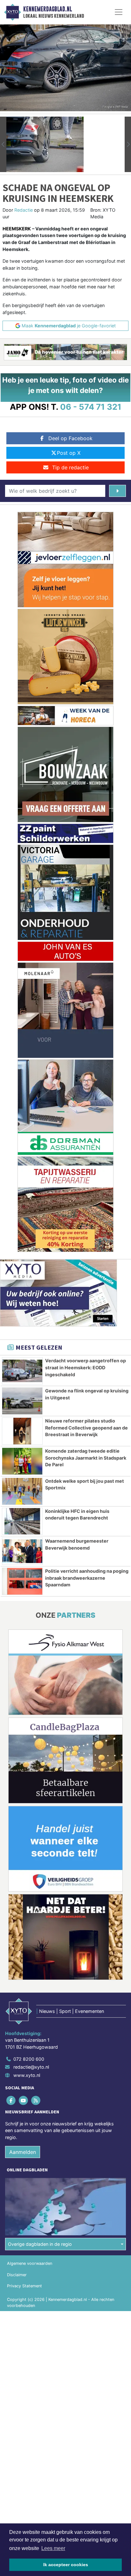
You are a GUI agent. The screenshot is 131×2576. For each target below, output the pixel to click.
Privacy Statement (24, 2286)
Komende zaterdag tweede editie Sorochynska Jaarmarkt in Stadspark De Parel (86, 1458)
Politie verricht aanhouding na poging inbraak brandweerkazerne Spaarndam (87, 1578)
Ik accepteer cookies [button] (66, 2565)
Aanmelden (23, 2152)
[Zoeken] (117, 491)
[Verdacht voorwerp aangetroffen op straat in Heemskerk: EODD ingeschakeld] (22, 1371)
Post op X (69, 453)
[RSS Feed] (36, 2100)
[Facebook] (11, 2100)
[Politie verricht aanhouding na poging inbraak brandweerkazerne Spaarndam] (22, 1581)
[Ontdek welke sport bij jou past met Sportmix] (22, 1491)
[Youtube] (24, 2100)
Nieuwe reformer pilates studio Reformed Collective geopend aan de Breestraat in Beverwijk (86, 1428)
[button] (3, 144)
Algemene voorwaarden (30, 2263)
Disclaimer (17, 2275)
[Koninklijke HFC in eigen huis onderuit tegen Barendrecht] (22, 1521)
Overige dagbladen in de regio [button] (40, 2244)
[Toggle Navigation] (119, 12)
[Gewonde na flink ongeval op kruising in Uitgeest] (22, 1401)
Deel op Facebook (70, 438)
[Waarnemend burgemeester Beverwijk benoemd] (22, 1551)
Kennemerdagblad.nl (48, 9)
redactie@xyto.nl (31, 2067)
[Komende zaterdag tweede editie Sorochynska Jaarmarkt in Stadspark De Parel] (22, 1461)
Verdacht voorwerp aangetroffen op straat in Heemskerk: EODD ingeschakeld (86, 1367)
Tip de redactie (70, 467)
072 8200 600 (29, 2059)
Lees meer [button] (53, 2548)
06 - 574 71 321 (91, 407)
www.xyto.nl (27, 2075)
